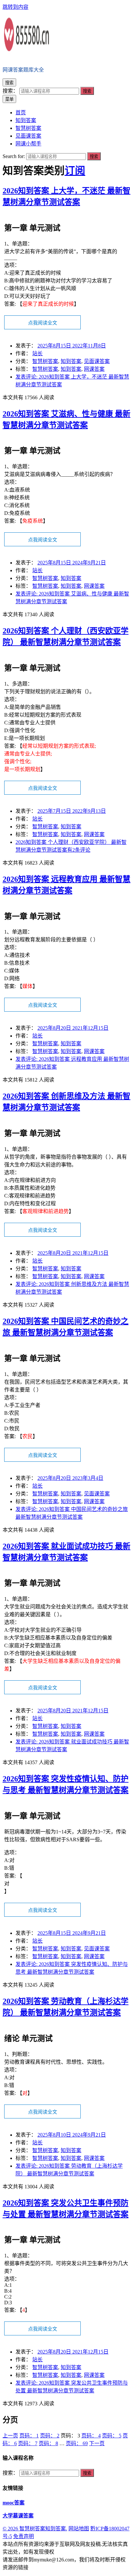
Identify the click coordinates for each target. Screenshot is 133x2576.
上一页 (10, 2436)
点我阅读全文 (43, 323)
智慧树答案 (45, 361)
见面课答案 (97, 361)
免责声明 (24, 2536)
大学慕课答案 (18, 2516)
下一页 (97, 2443)
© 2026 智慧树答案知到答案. (35, 2529)
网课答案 (94, 369)
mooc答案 (14, 2503)
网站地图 (79, 2529)
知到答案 (71, 361)
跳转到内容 (15, 7)
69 (77, 2443)
